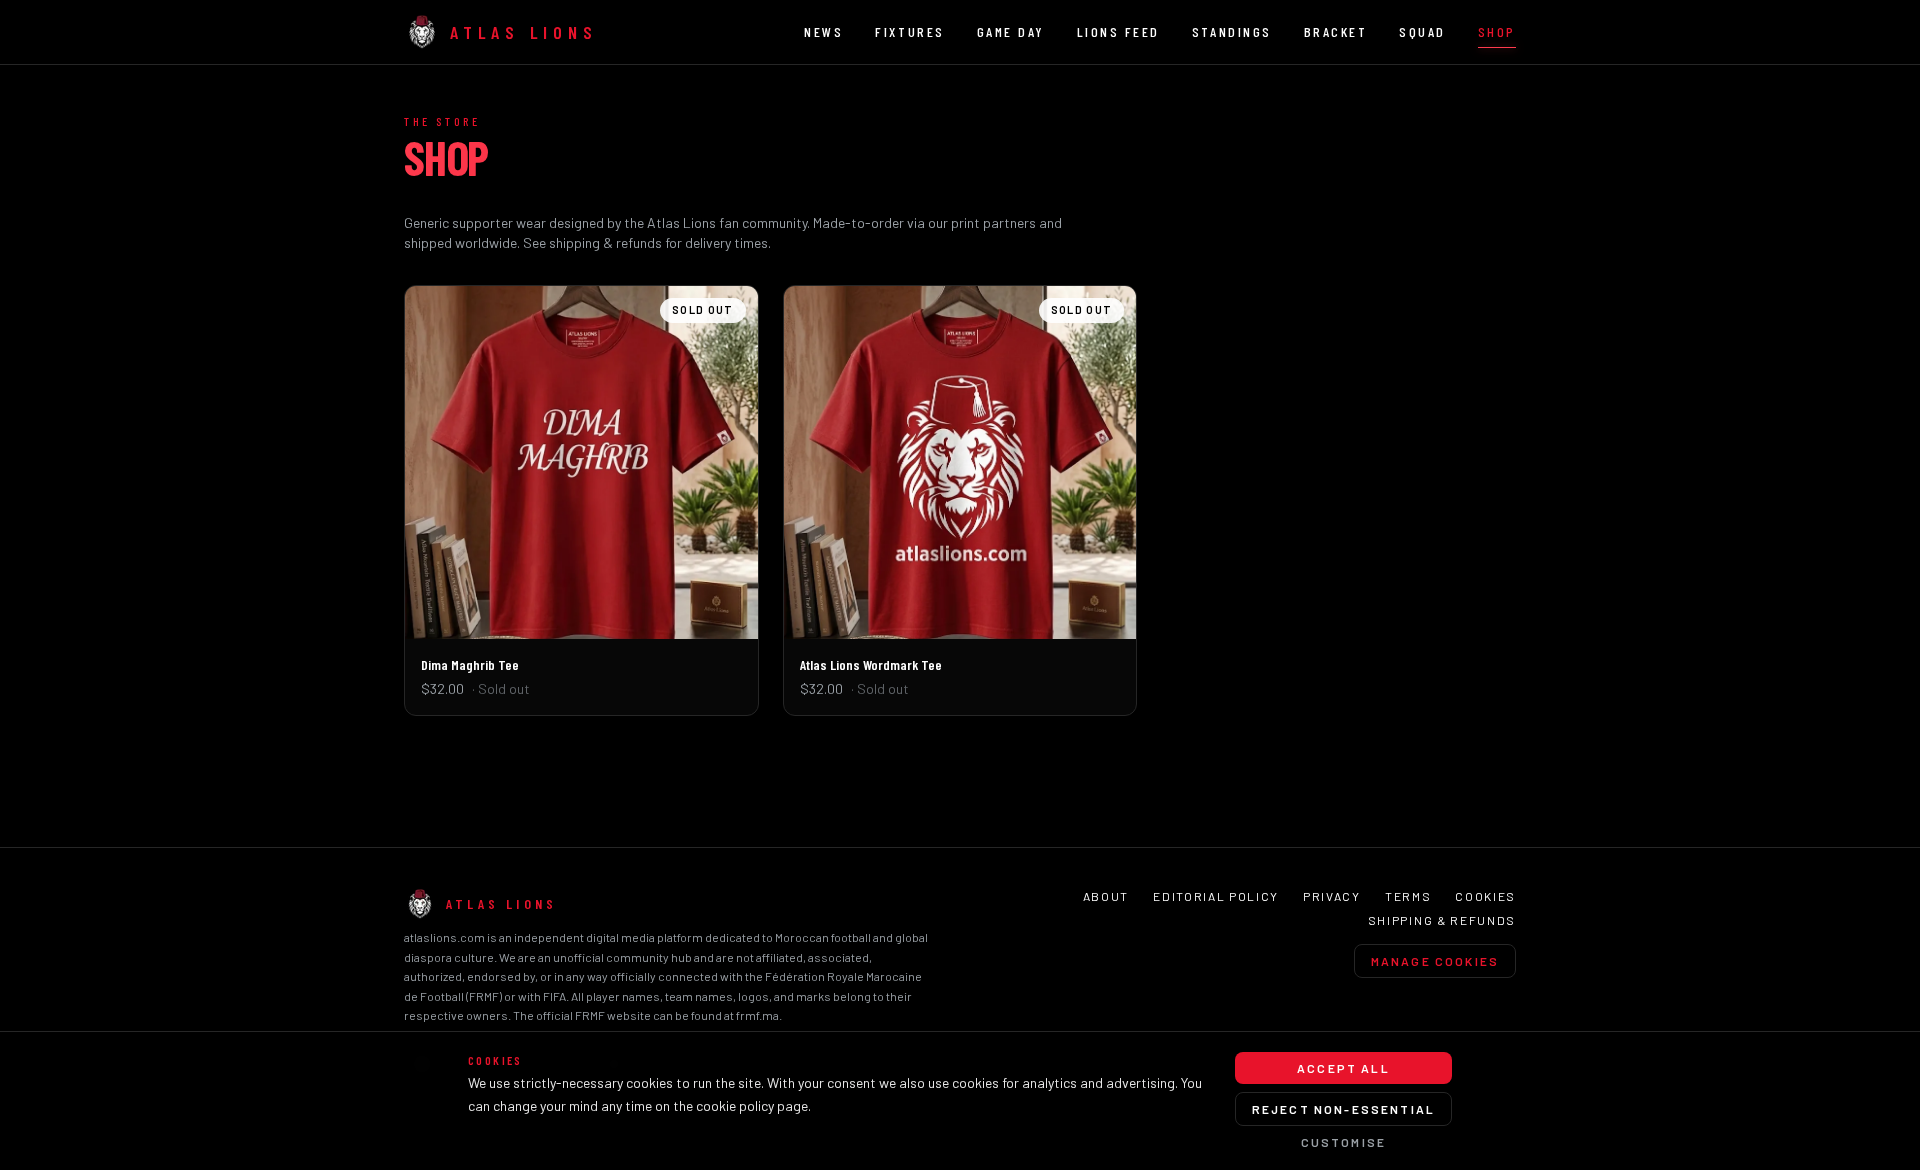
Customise (1343, 1142)
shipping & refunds (605, 242)
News (823, 31)
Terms (1408, 896)
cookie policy (735, 1105)
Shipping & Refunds (1442, 920)
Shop (1497, 31)
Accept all (1343, 1068)
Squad (1422, 31)
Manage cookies (1435, 961)
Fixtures (909, 31)
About (1106, 896)
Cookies (1485, 896)
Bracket (1336, 31)
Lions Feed (1118, 31)
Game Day (1011, 31)
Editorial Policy (1216, 896)
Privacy (1332, 896)
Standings (1232, 31)
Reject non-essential (1343, 1109)
